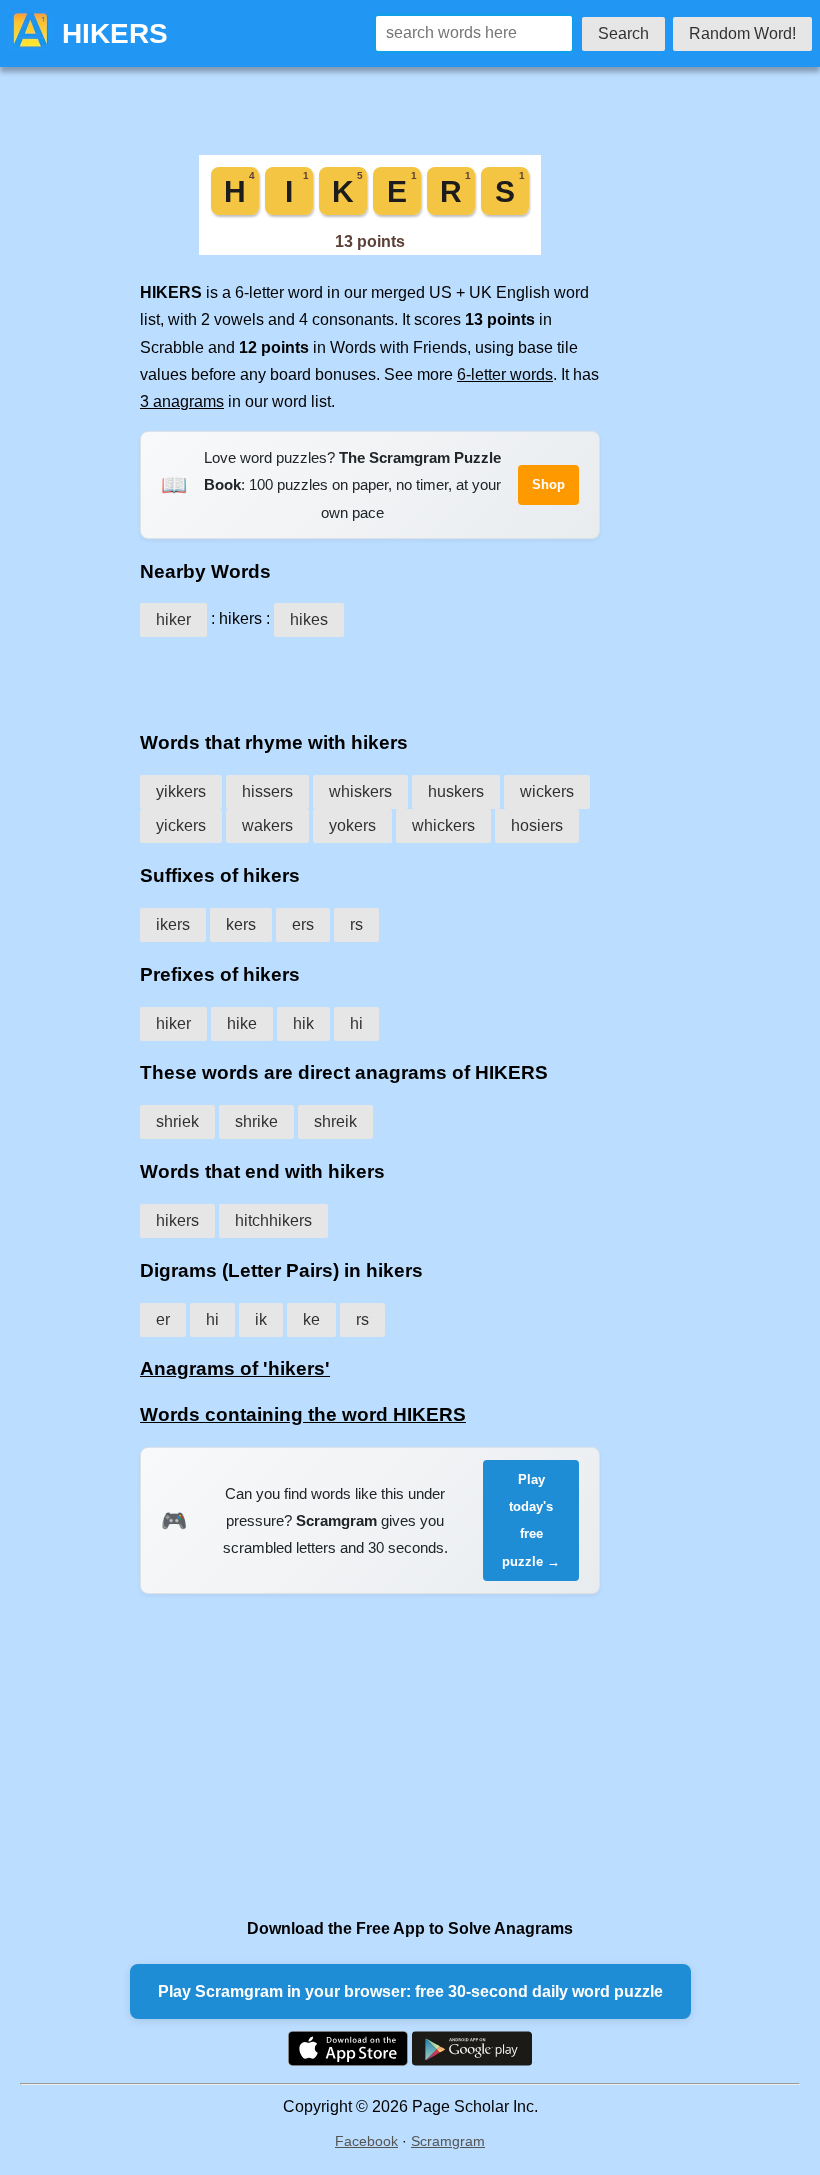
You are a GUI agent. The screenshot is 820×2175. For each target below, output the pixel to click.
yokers (352, 825)
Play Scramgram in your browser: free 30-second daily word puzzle (410, 1991)
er (163, 1319)
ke (311, 1319)
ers (303, 924)
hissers (267, 791)
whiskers (360, 791)
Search (623, 33)
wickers (547, 791)
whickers (443, 825)
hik (303, 1023)
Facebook (366, 2141)
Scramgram (448, 2141)
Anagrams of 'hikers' (235, 1368)
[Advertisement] (370, 677)
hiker (173, 619)
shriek (177, 1121)
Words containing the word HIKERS (303, 1414)
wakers (267, 825)
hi (356, 1023)
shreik (335, 1121)
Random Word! (742, 33)
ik (261, 1319)
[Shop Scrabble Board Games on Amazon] (370, 249)
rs (356, 924)
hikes (309, 619)
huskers (456, 791)
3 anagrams (182, 401)
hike (242, 1023)
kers (241, 924)
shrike (256, 1121)
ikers (173, 924)
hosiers (537, 825)
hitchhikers (273, 1220)
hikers (177, 1220)
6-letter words (505, 374)
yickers (181, 825)
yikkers (181, 791)
